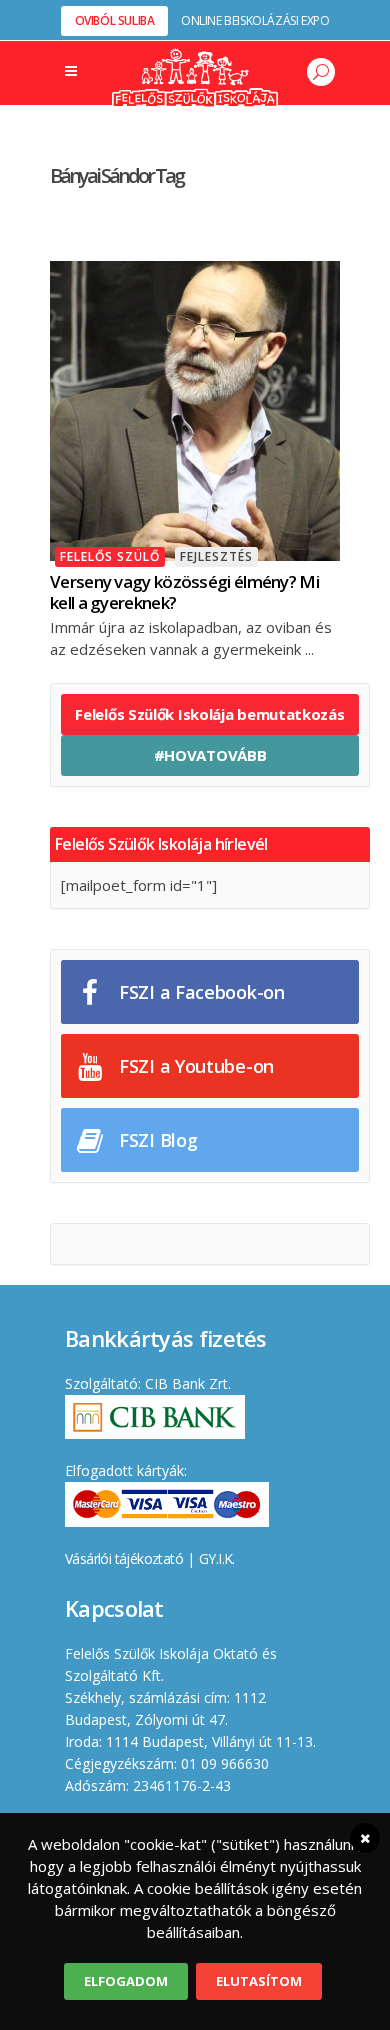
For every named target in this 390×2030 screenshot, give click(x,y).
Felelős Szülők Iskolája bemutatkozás (209, 714)
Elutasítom (259, 1981)
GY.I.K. (217, 1558)
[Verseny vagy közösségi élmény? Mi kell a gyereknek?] (195, 409)
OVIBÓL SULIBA (115, 20)
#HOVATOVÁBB (210, 755)
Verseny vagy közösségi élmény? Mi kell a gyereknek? (184, 592)
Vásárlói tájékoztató (124, 1558)
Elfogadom (126, 1981)
